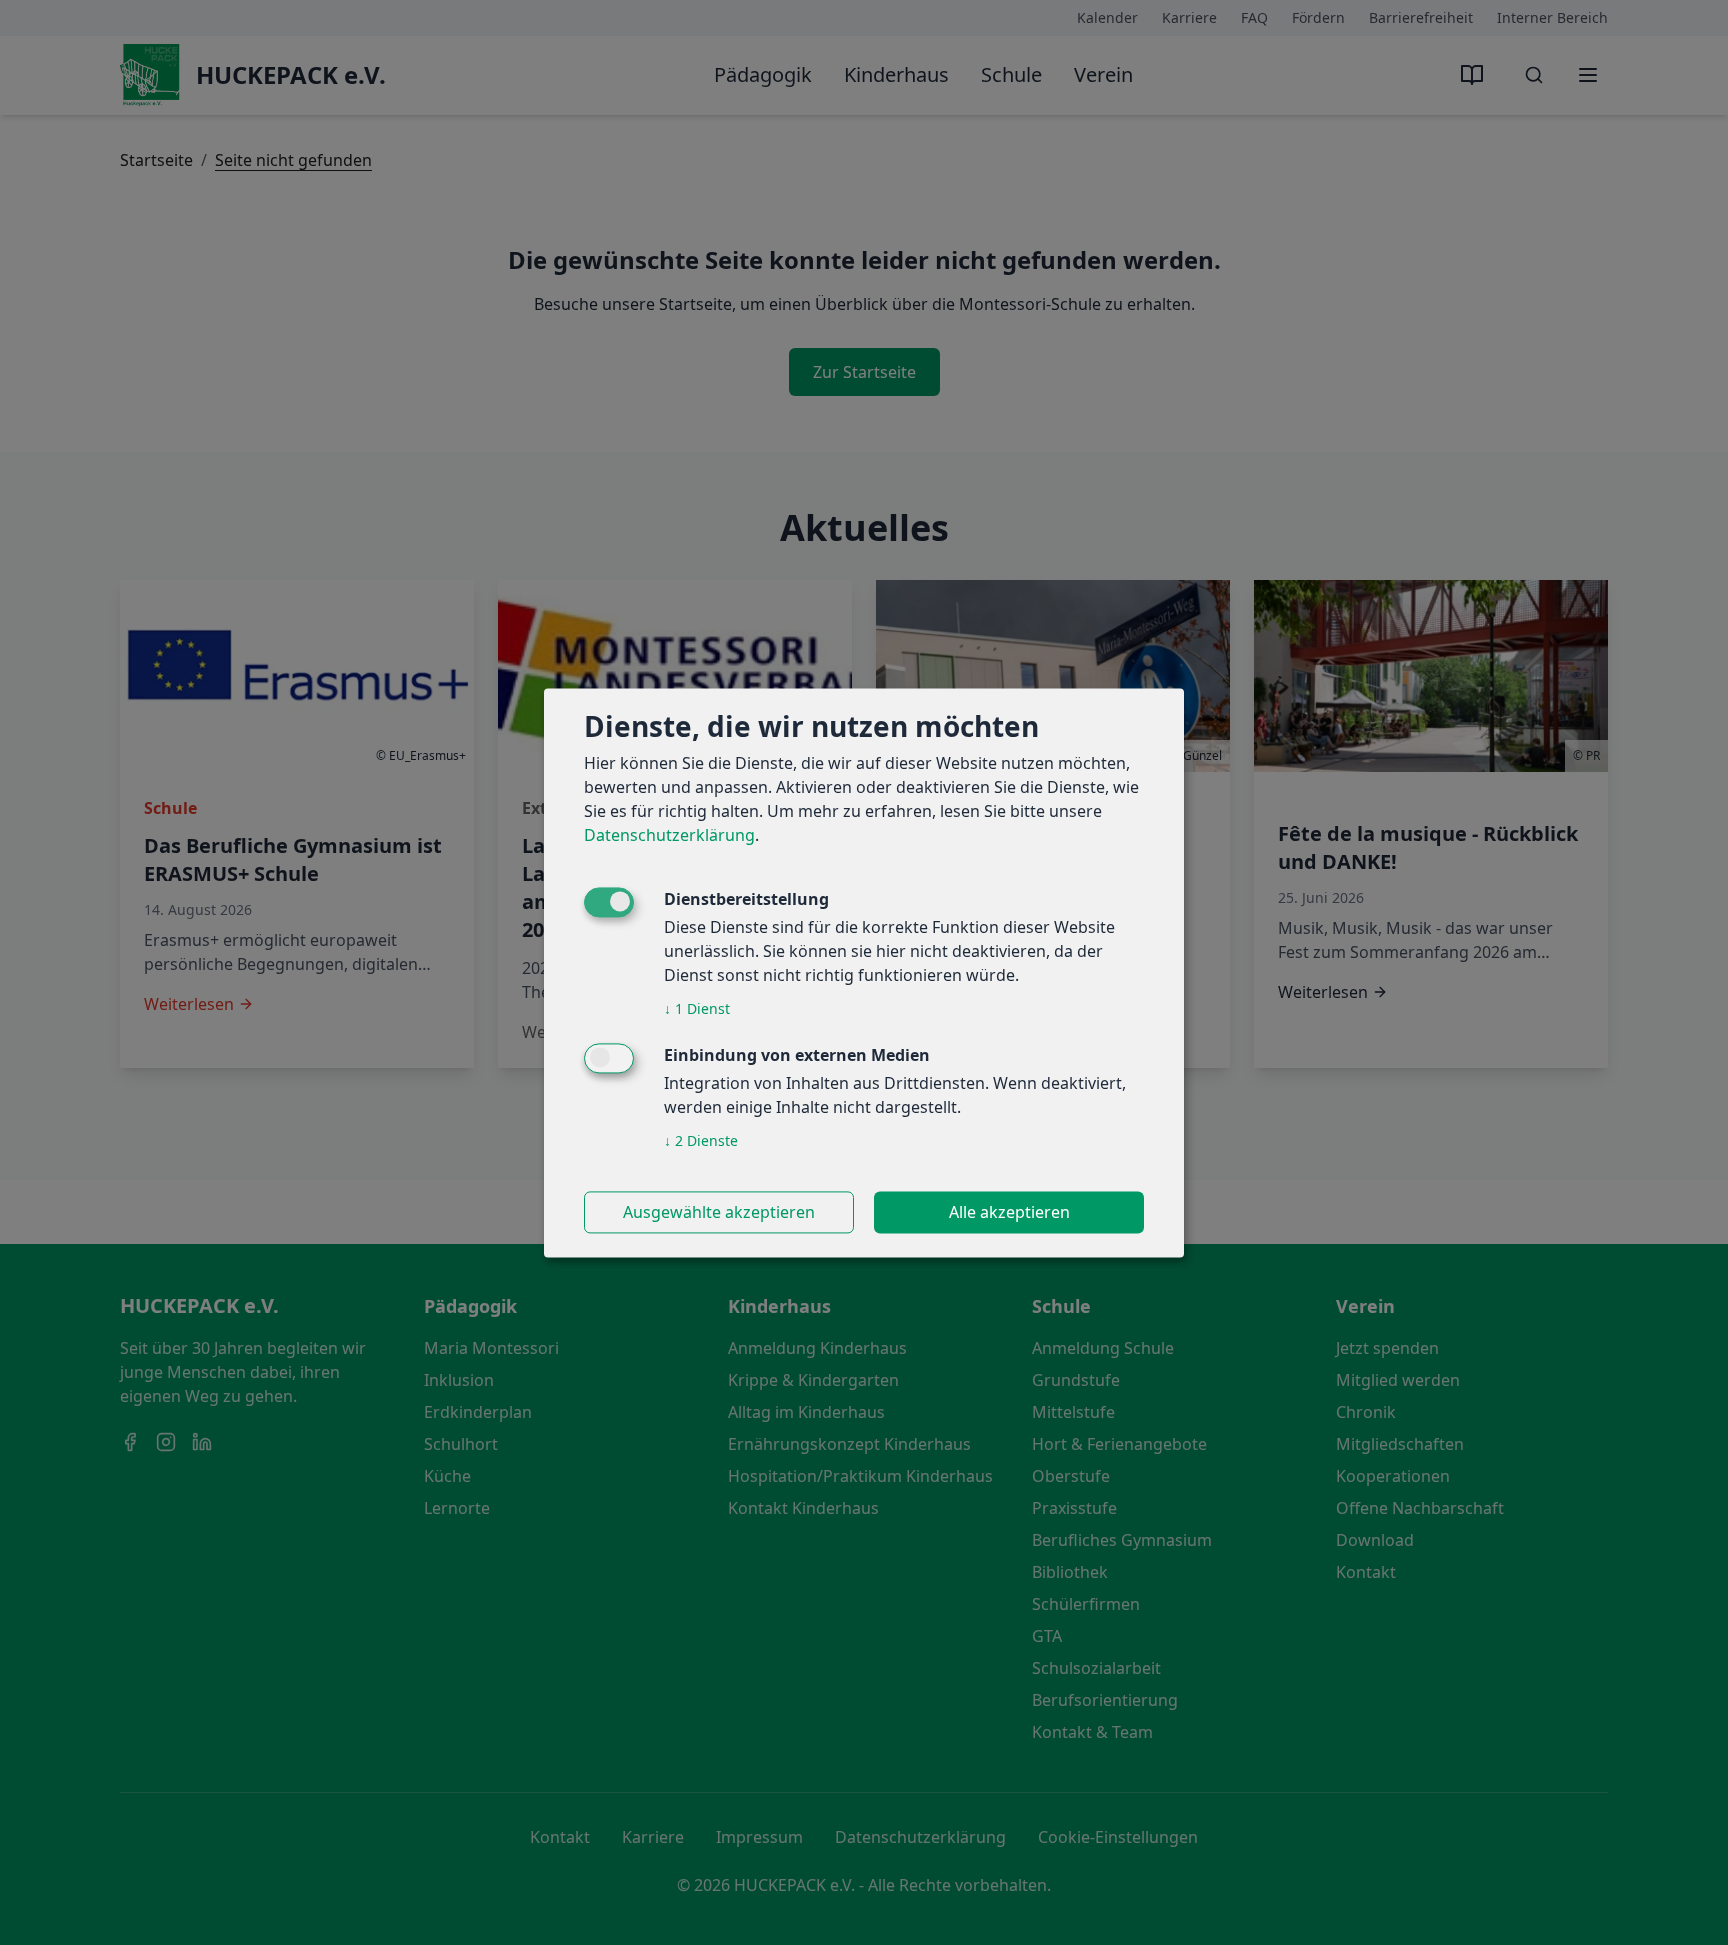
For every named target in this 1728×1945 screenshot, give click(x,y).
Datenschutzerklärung (669, 835)
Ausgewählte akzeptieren (719, 1212)
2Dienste (701, 1140)
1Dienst (697, 1008)
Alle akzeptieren (1009, 1212)
